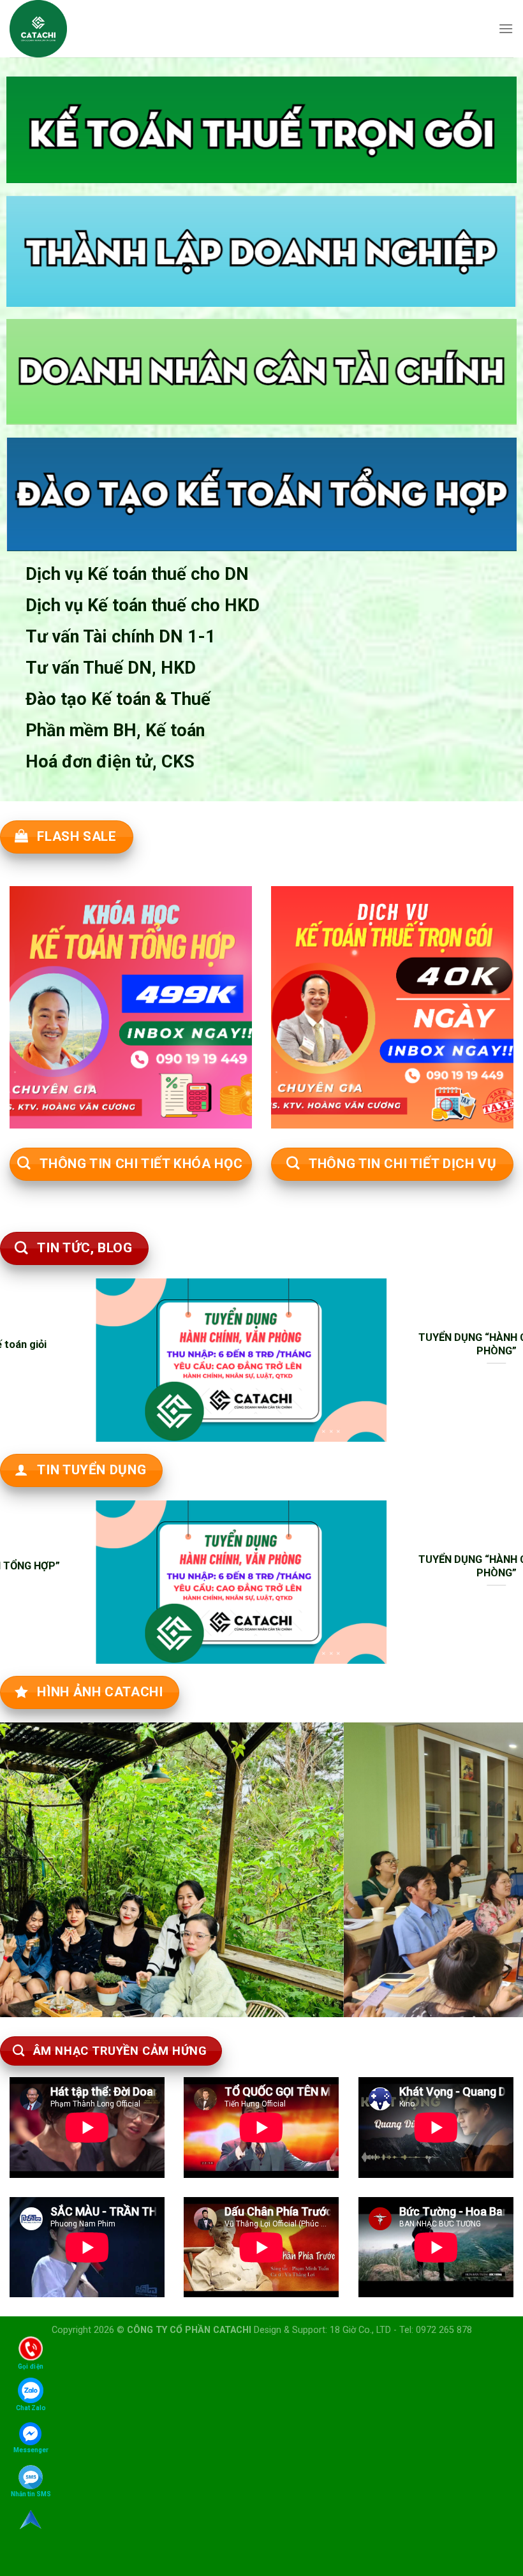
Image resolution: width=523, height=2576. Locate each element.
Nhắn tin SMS (31, 2494)
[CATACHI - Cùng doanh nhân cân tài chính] (44, 29)
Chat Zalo (31, 2408)
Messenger (31, 2450)
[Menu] (506, 28)
